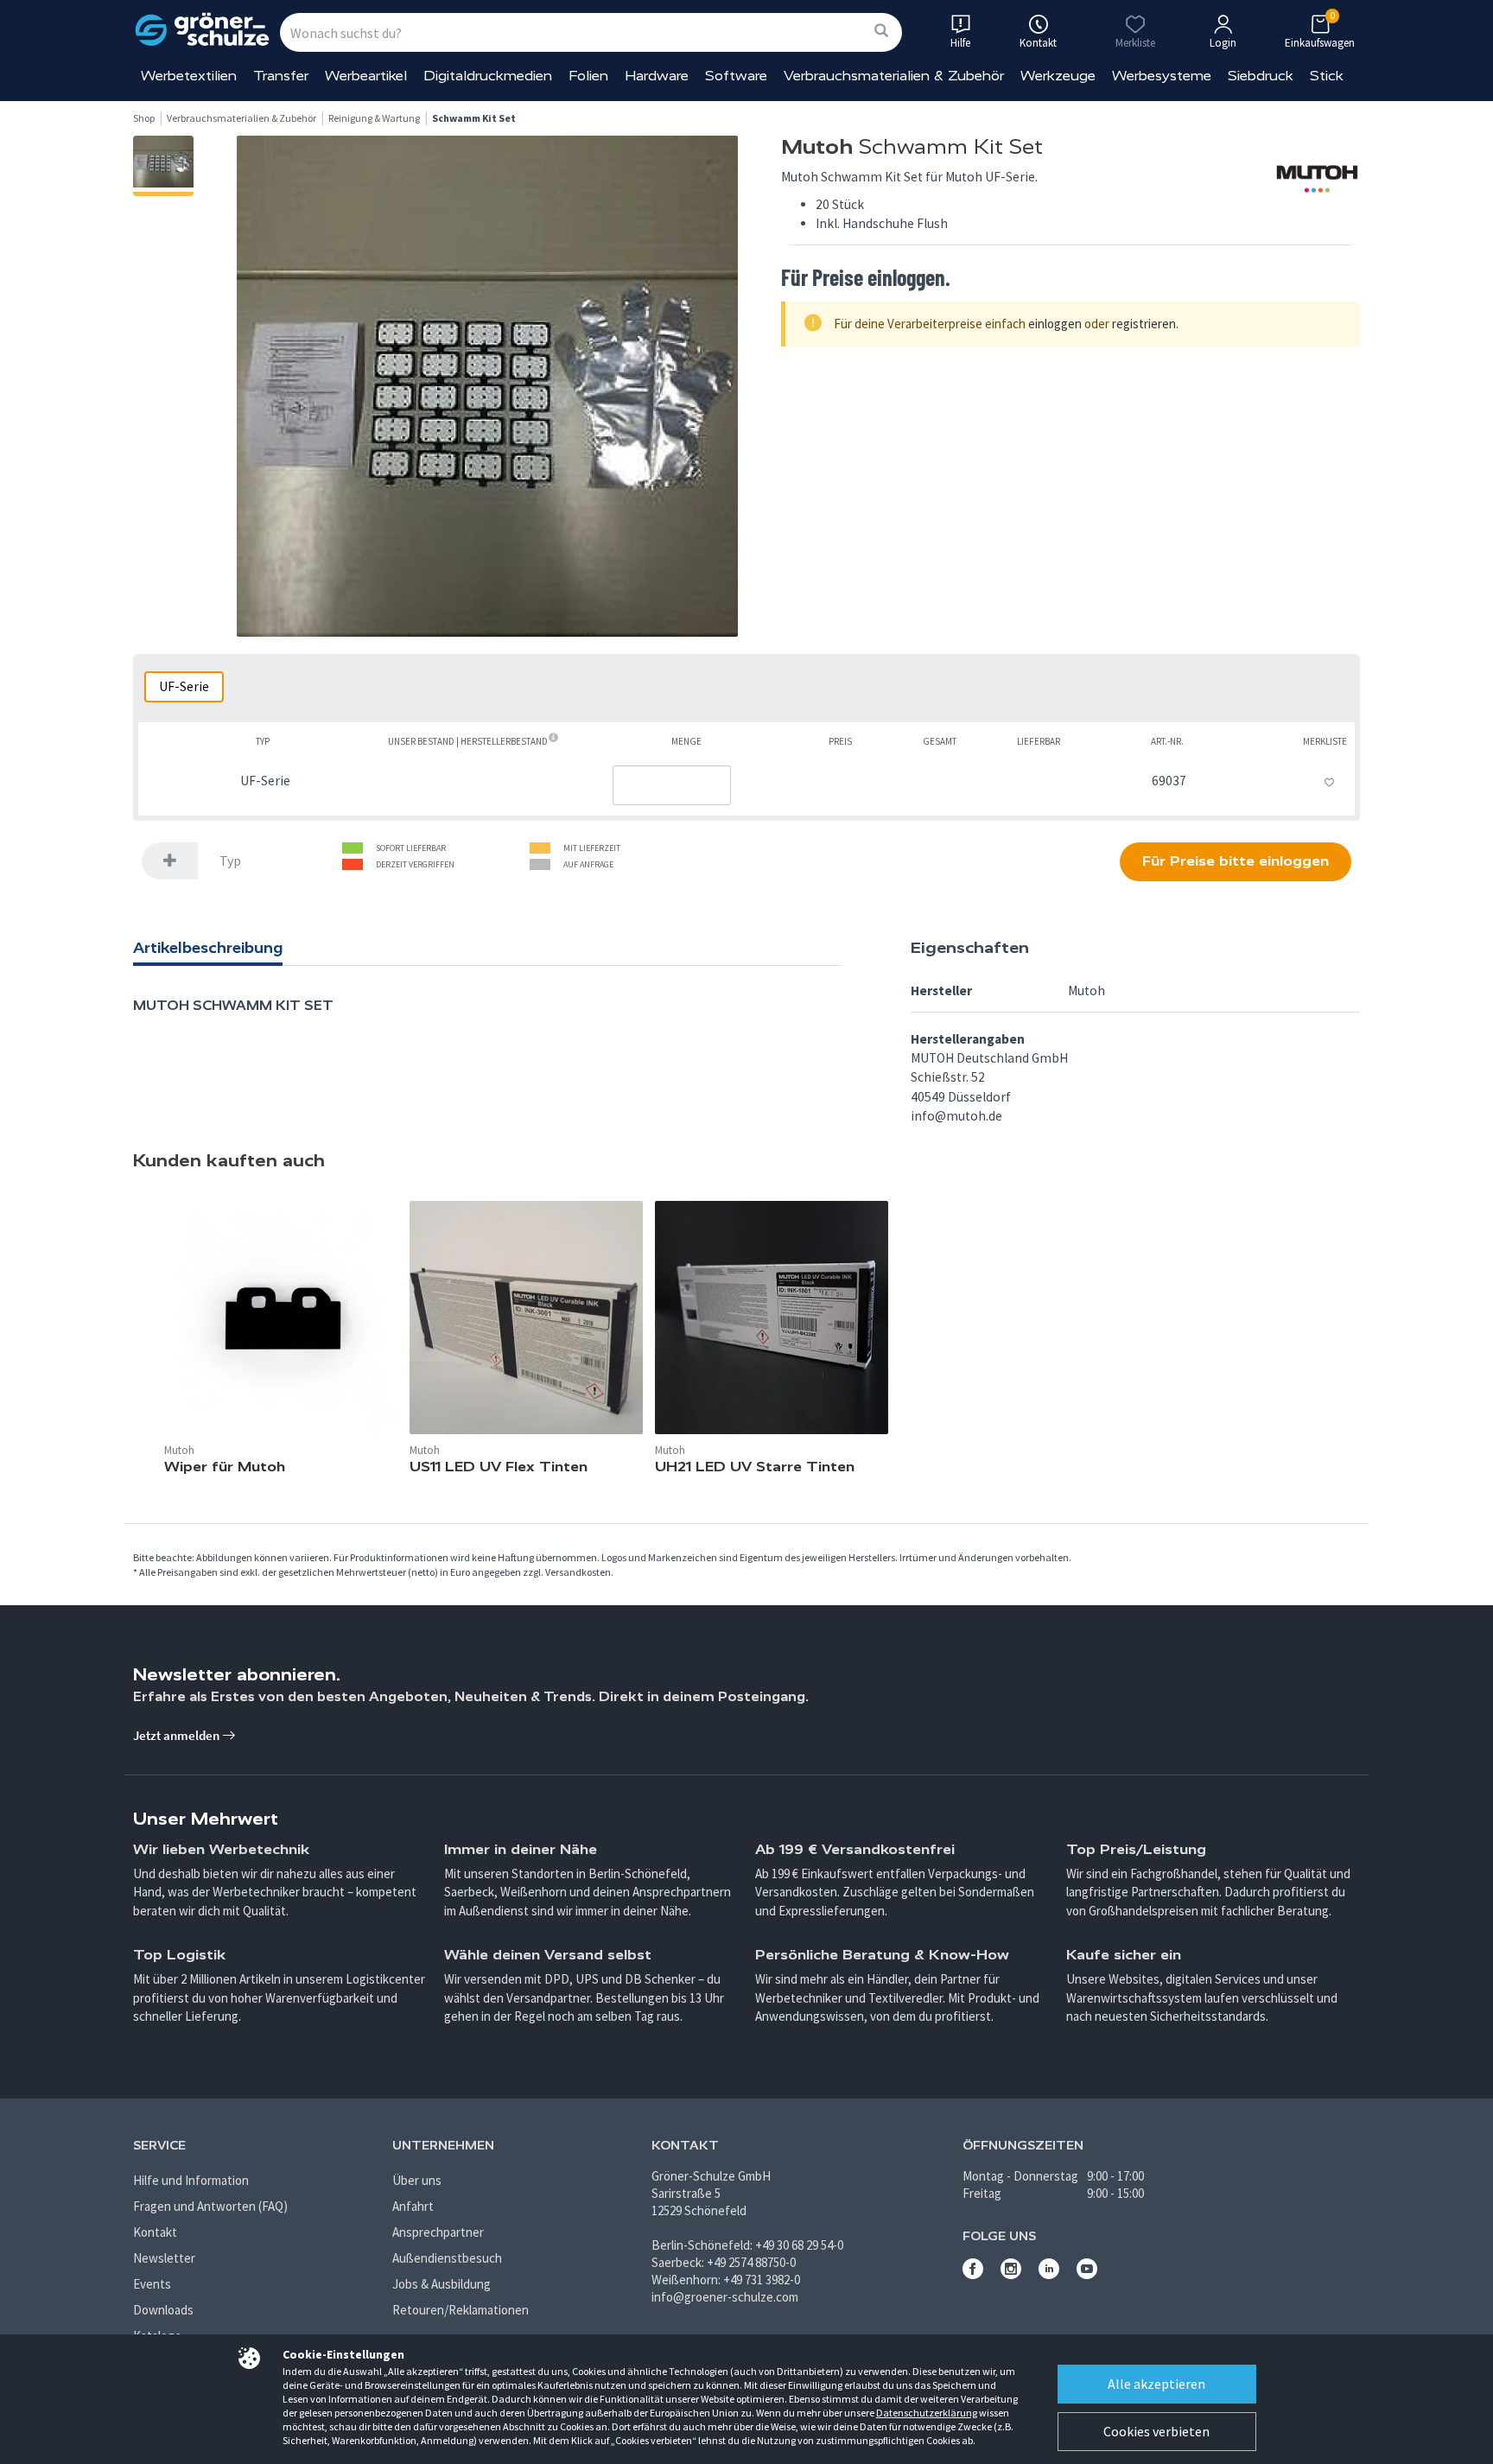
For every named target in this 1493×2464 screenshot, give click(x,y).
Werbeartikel (366, 76)
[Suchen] (881, 32)
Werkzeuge (1058, 76)
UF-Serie (184, 686)
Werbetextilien (189, 76)
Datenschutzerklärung (927, 2413)
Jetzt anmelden (178, 1735)
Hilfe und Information (191, 2180)
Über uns (417, 2180)
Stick (1327, 76)
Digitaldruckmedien (488, 76)
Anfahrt (413, 2206)
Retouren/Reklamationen (461, 2310)
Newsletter (164, 2258)
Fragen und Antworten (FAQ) (210, 2206)
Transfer (281, 76)
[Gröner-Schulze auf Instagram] (1011, 2274)
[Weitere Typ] (170, 861)
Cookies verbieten (1156, 2431)
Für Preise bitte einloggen (1236, 861)
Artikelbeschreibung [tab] (208, 948)
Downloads (163, 2310)
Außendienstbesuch (447, 2258)
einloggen (1055, 324)
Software (736, 76)
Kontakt (155, 2232)
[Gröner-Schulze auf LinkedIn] (1049, 2274)
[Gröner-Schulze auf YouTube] (1087, 2274)
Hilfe (960, 43)
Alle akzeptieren (1156, 2384)
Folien (588, 76)
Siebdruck (1261, 76)
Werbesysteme (1162, 76)
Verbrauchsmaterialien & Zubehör (894, 76)
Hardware (657, 76)
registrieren (1144, 324)
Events (152, 2284)
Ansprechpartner (438, 2232)
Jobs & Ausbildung (442, 2284)
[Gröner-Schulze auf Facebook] (973, 2274)
